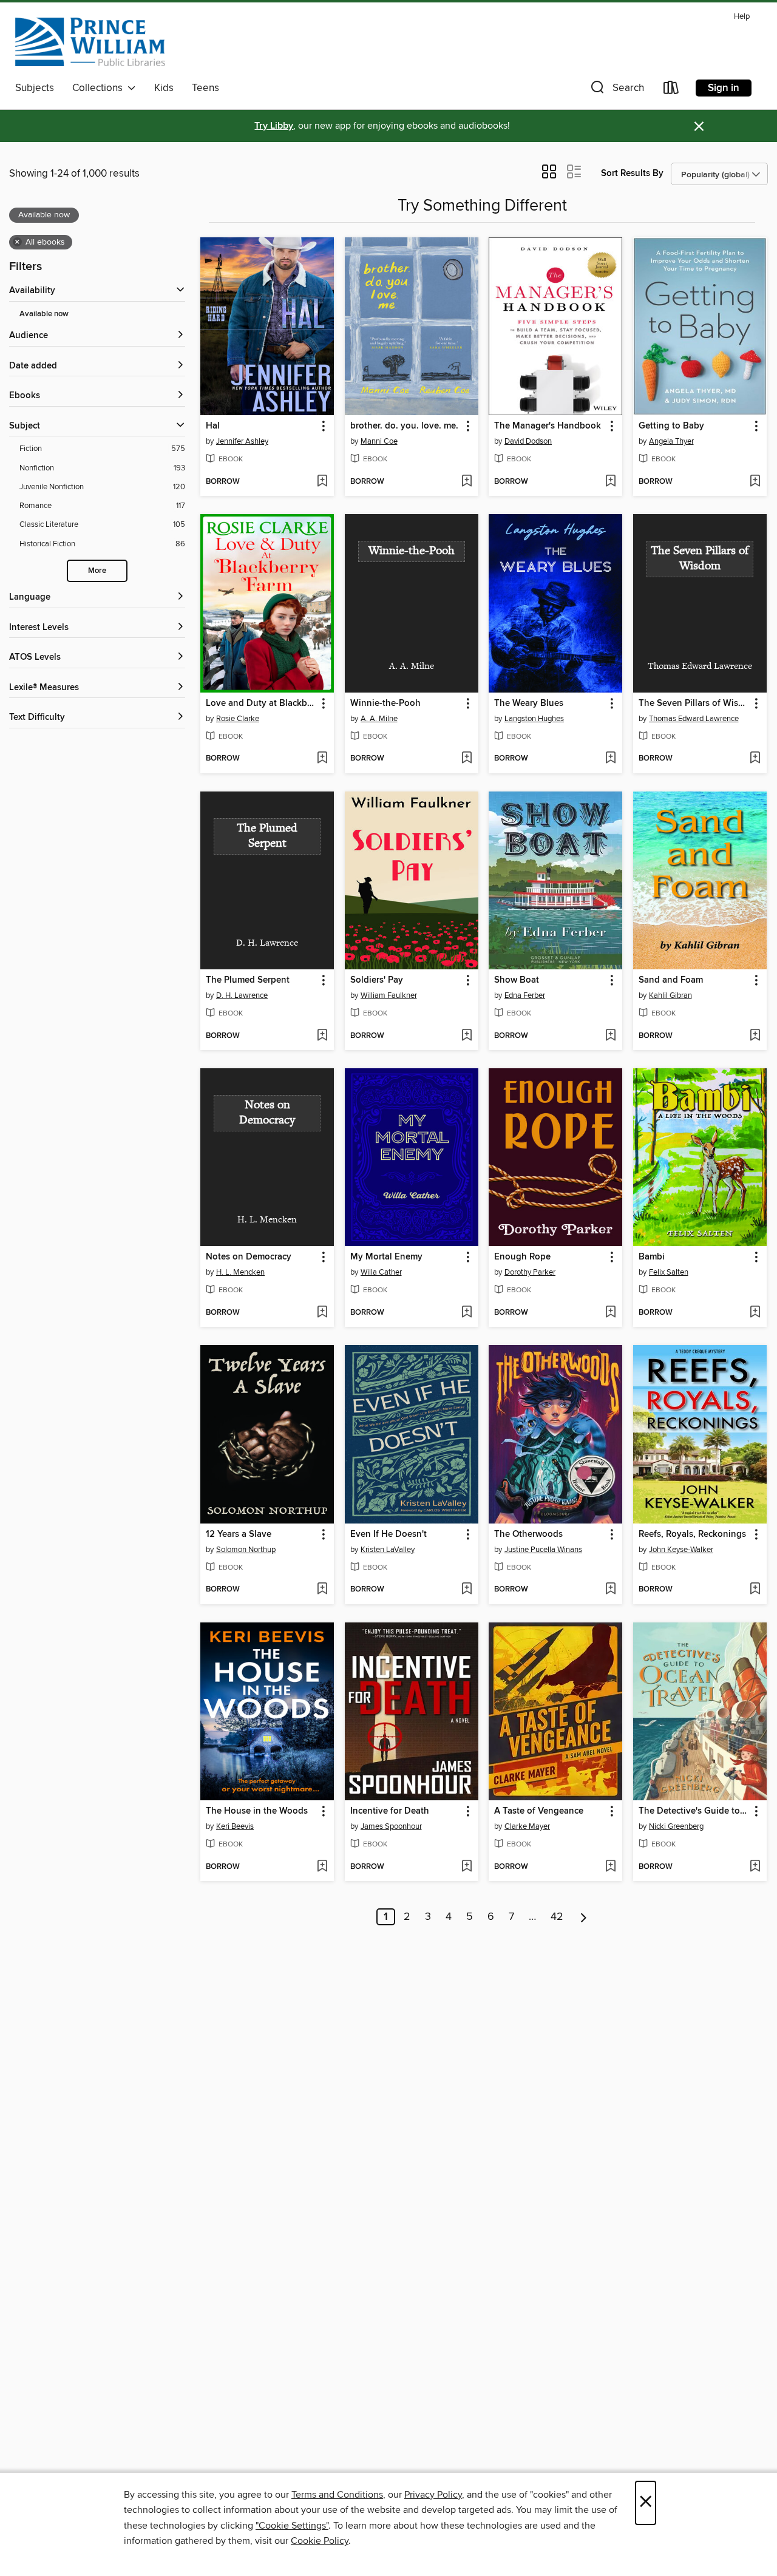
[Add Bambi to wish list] (755, 1313)
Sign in (724, 88)
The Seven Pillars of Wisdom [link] (694, 703)
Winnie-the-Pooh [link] (385, 703)
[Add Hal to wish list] (322, 482)
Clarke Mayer (527, 1826)
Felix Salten (669, 1272)
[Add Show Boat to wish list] (610, 1036)
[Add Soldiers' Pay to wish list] (467, 1036)
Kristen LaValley (388, 1550)
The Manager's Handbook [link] (548, 426)
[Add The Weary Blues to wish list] (610, 759)
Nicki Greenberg (676, 1826)
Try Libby (274, 126)
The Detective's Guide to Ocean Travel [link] (694, 1811)
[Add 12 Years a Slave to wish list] (322, 1590)
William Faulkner (389, 995)
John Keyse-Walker (681, 1550)
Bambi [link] (652, 1257)
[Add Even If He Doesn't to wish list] (467, 1590)
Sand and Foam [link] (671, 980)
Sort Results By (632, 173)
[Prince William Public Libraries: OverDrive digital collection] (90, 42)
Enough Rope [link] (522, 1257)
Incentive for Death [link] (390, 1811)
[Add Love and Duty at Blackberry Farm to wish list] (322, 759)
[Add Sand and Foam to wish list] (755, 1036)
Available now (44, 314)
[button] (616, 90)
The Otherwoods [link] (528, 1534)
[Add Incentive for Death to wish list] (467, 1867)
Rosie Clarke (238, 719)
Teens (205, 88)
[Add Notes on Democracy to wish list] (322, 1313)
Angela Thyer (671, 441)
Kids (164, 88)
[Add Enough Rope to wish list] (610, 1313)
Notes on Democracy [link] (249, 1257)
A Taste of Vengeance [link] (539, 1811)
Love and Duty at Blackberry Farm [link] (261, 703)
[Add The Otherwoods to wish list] (610, 1590)
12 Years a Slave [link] (239, 1534)
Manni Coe (379, 441)
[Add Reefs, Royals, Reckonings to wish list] (755, 1590)
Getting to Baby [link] (671, 426)
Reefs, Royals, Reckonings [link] (692, 1534)
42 (557, 1917)
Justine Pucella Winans (543, 1550)
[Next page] (584, 1917)
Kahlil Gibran (670, 995)
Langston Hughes (534, 719)
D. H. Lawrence (242, 995)
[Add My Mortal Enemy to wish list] (467, 1313)
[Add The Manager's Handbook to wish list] (610, 482)
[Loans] (671, 90)
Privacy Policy (433, 2495)
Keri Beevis (235, 1826)
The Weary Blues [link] (529, 703)
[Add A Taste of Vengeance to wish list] (610, 1867)
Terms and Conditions (337, 2495)
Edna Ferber (525, 995)
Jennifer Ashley (242, 441)
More (97, 571)
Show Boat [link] (517, 980)
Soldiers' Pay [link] (377, 980)
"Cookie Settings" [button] (292, 2526)
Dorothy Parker (530, 1272)
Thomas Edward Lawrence (694, 719)
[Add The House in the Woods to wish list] (322, 1867)
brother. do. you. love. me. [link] (404, 426)
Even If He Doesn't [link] (388, 1534)
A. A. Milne (379, 719)
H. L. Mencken (240, 1272)
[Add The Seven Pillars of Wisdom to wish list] (755, 759)
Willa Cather (381, 1272)
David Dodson (528, 441)
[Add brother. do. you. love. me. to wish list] (467, 482)
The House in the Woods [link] (257, 1811)
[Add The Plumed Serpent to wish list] (322, 1036)
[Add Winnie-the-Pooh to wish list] (467, 759)
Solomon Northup (246, 1550)
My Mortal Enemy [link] (386, 1257)
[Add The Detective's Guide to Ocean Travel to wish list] (755, 1867)
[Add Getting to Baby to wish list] (755, 482)
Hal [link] (213, 426)
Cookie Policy (320, 2541)
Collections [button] (100, 88)
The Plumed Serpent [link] (248, 980)
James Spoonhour (391, 1826)
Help (742, 17)
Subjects (35, 88)
